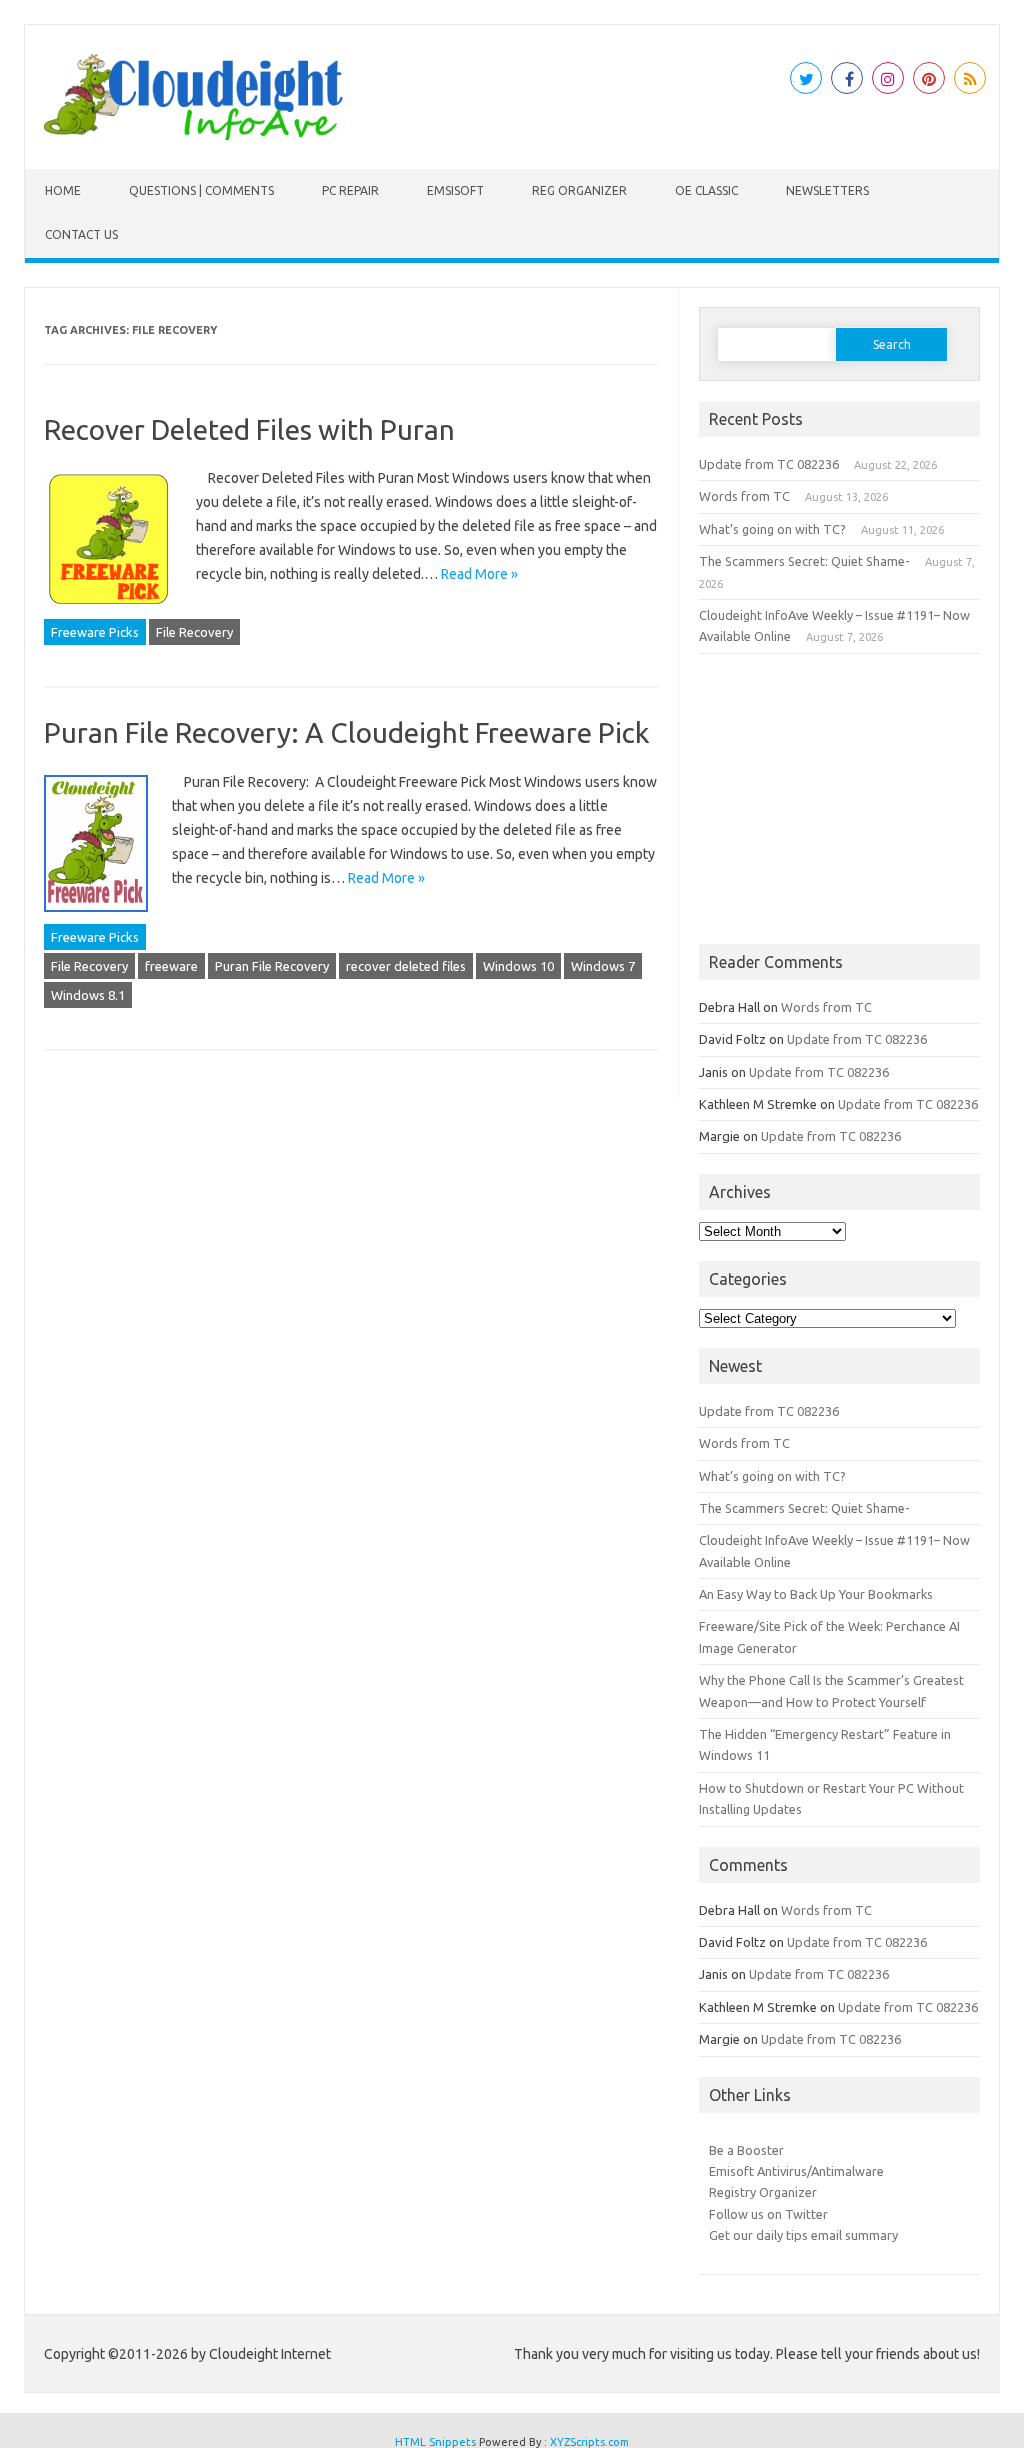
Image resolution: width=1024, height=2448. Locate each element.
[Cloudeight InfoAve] (193, 135)
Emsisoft (455, 190)
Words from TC (744, 496)
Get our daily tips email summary (803, 2235)
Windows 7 (603, 966)
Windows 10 (518, 966)
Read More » (479, 574)
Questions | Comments (201, 190)
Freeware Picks (95, 632)
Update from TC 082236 (769, 464)
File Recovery (194, 632)
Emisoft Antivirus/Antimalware (796, 2171)
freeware (171, 966)
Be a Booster (746, 2150)
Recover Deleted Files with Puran (249, 429)
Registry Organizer (763, 2192)
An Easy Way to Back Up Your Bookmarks (816, 1594)
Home (63, 190)
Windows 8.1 (88, 995)
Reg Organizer (579, 190)
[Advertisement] (839, 799)
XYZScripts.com (589, 2442)
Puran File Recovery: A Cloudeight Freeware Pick (346, 732)
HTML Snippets (435, 2442)
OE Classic (706, 190)
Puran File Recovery (272, 966)
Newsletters (827, 190)
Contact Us (81, 234)
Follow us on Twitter (768, 2214)
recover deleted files (406, 966)
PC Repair (350, 190)
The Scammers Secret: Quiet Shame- (804, 561)
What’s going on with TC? (772, 529)
